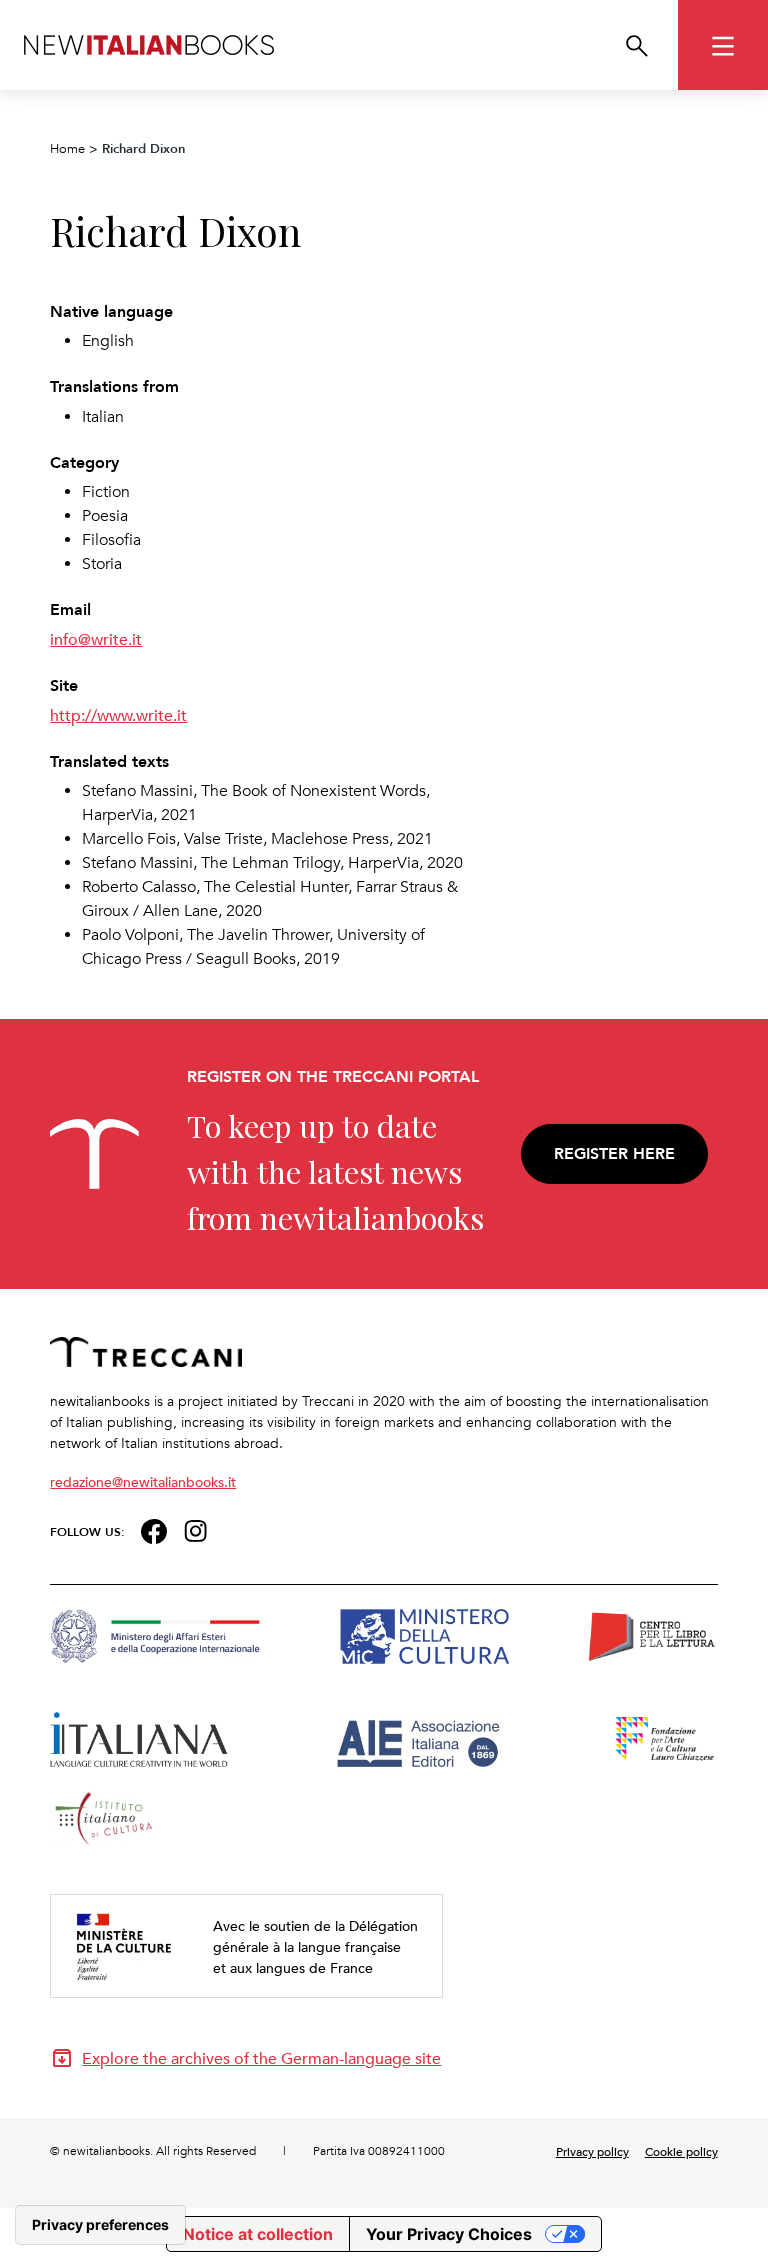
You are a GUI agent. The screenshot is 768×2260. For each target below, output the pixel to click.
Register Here (614, 1153)
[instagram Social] (196, 1528)
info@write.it (96, 639)
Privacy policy (592, 2151)
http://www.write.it (118, 715)
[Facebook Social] (153, 1529)
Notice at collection (258, 2234)
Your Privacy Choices (449, 2234)
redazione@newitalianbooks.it (143, 1481)
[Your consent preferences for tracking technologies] (100, 2225)
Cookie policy (681, 2151)
